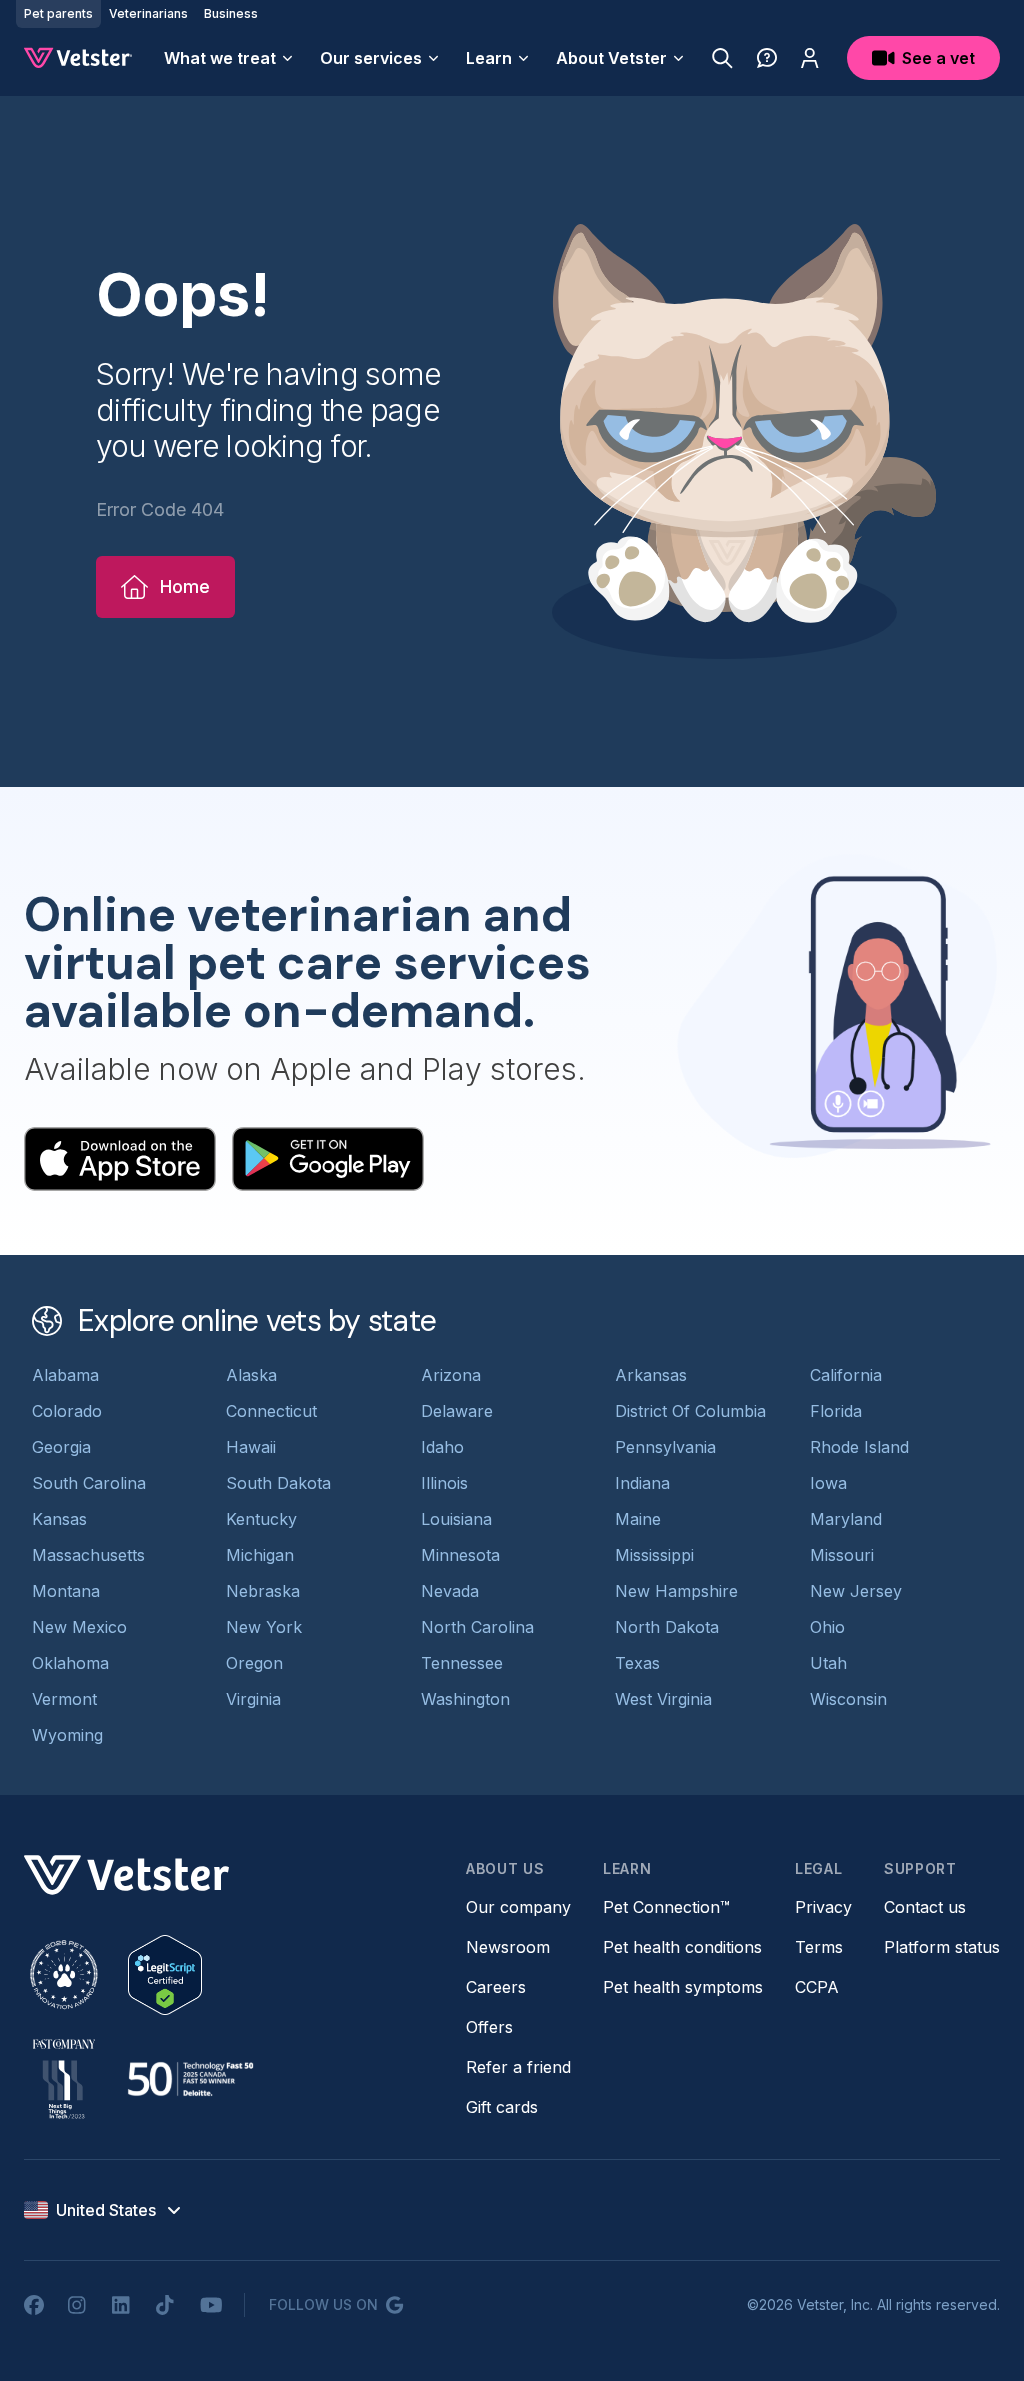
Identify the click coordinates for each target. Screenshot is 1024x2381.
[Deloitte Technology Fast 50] (190, 2079)
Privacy (823, 1907)
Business (231, 13)
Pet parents (58, 13)
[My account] (810, 58)
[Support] (767, 58)
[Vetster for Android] (328, 1159)
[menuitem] (230, 58)
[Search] (722, 58)
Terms (819, 1947)
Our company (518, 1907)
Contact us (925, 1907)
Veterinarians (148, 13)
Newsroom (508, 1947)
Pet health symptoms (683, 1987)
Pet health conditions (682, 1947)
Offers (489, 2027)
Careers (496, 1987)
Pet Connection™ (666, 1907)
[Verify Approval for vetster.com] (165, 1975)
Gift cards (502, 2107)
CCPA (817, 1987)
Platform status (942, 1947)
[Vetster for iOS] (120, 1159)
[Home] (78, 58)
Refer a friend (518, 2067)
